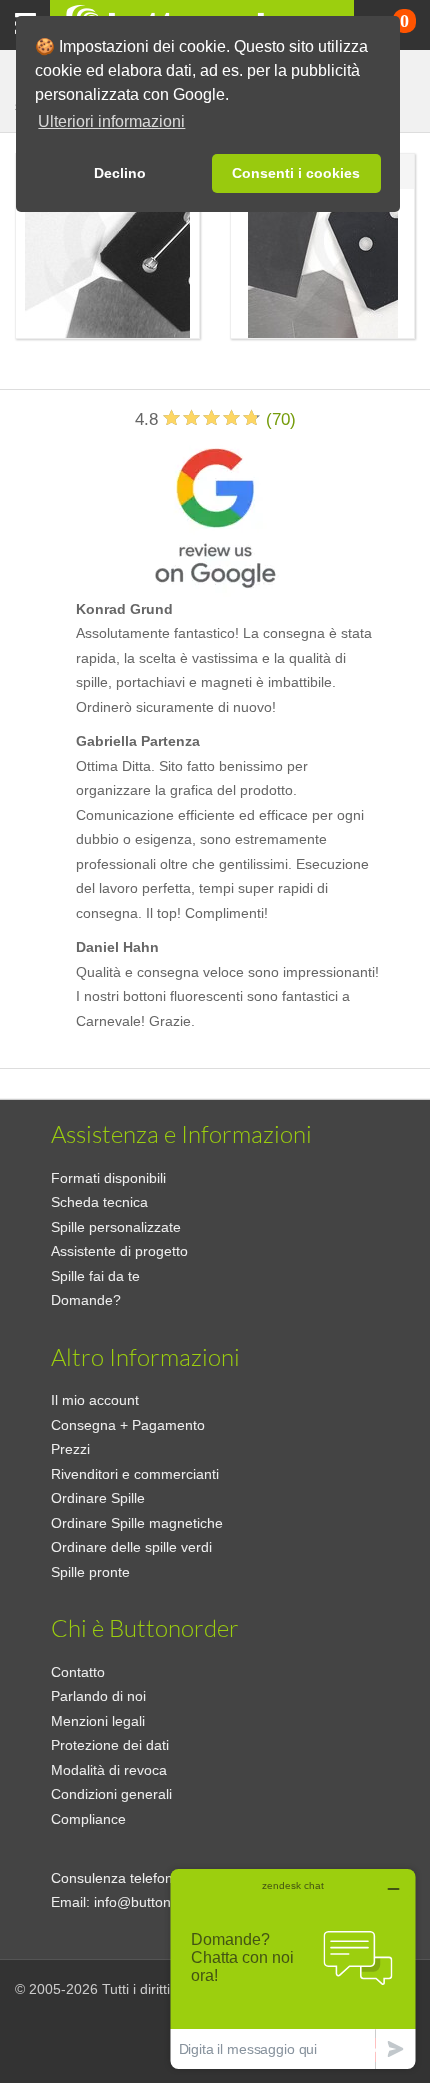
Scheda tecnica (99, 1202)
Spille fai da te (95, 1276)
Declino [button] (120, 173)
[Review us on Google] (215, 513)
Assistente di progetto (119, 1251)
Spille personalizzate (116, 1227)
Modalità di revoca (109, 1770)
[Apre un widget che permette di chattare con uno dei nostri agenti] (293, 1968)
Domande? (86, 1300)
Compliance (88, 1819)
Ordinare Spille (98, 1498)
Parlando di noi (98, 1696)
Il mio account (95, 1400)
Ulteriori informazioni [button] (111, 121)
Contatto (78, 1672)
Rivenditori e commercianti (135, 1474)
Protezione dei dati (110, 1745)
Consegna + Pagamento (128, 1425)
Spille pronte (90, 1572)
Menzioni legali (98, 1721)
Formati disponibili (108, 1178)
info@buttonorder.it (154, 1902)
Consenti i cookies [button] (296, 173)
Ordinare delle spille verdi (131, 1547)
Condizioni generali (111, 1794)
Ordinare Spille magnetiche (137, 1523)
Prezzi (70, 1449)
